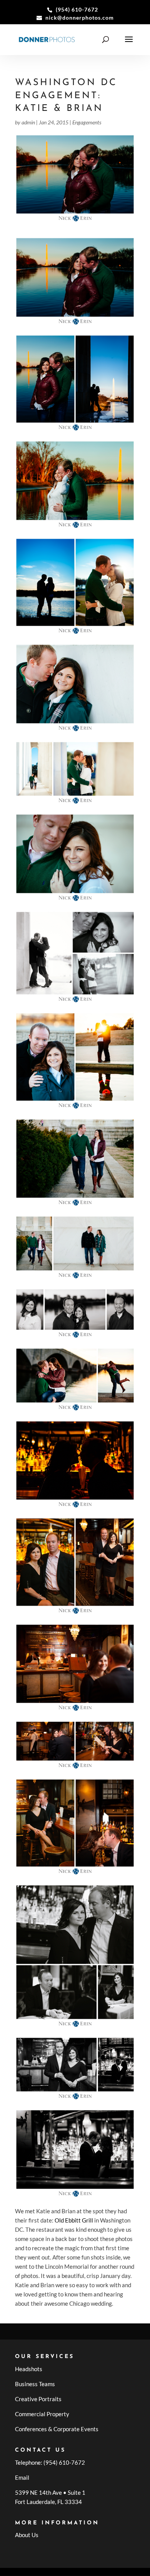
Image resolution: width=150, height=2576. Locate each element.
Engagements (87, 122)
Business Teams (35, 2384)
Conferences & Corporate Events (57, 2429)
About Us (27, 2535)
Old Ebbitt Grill (74, 2220)
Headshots (29, 2369)
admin (28, 122)
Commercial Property (42, 2414)
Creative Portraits (38, 2399)
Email (22, 2477)
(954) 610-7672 (64, 2462)
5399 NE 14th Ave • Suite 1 (50, 2492)
